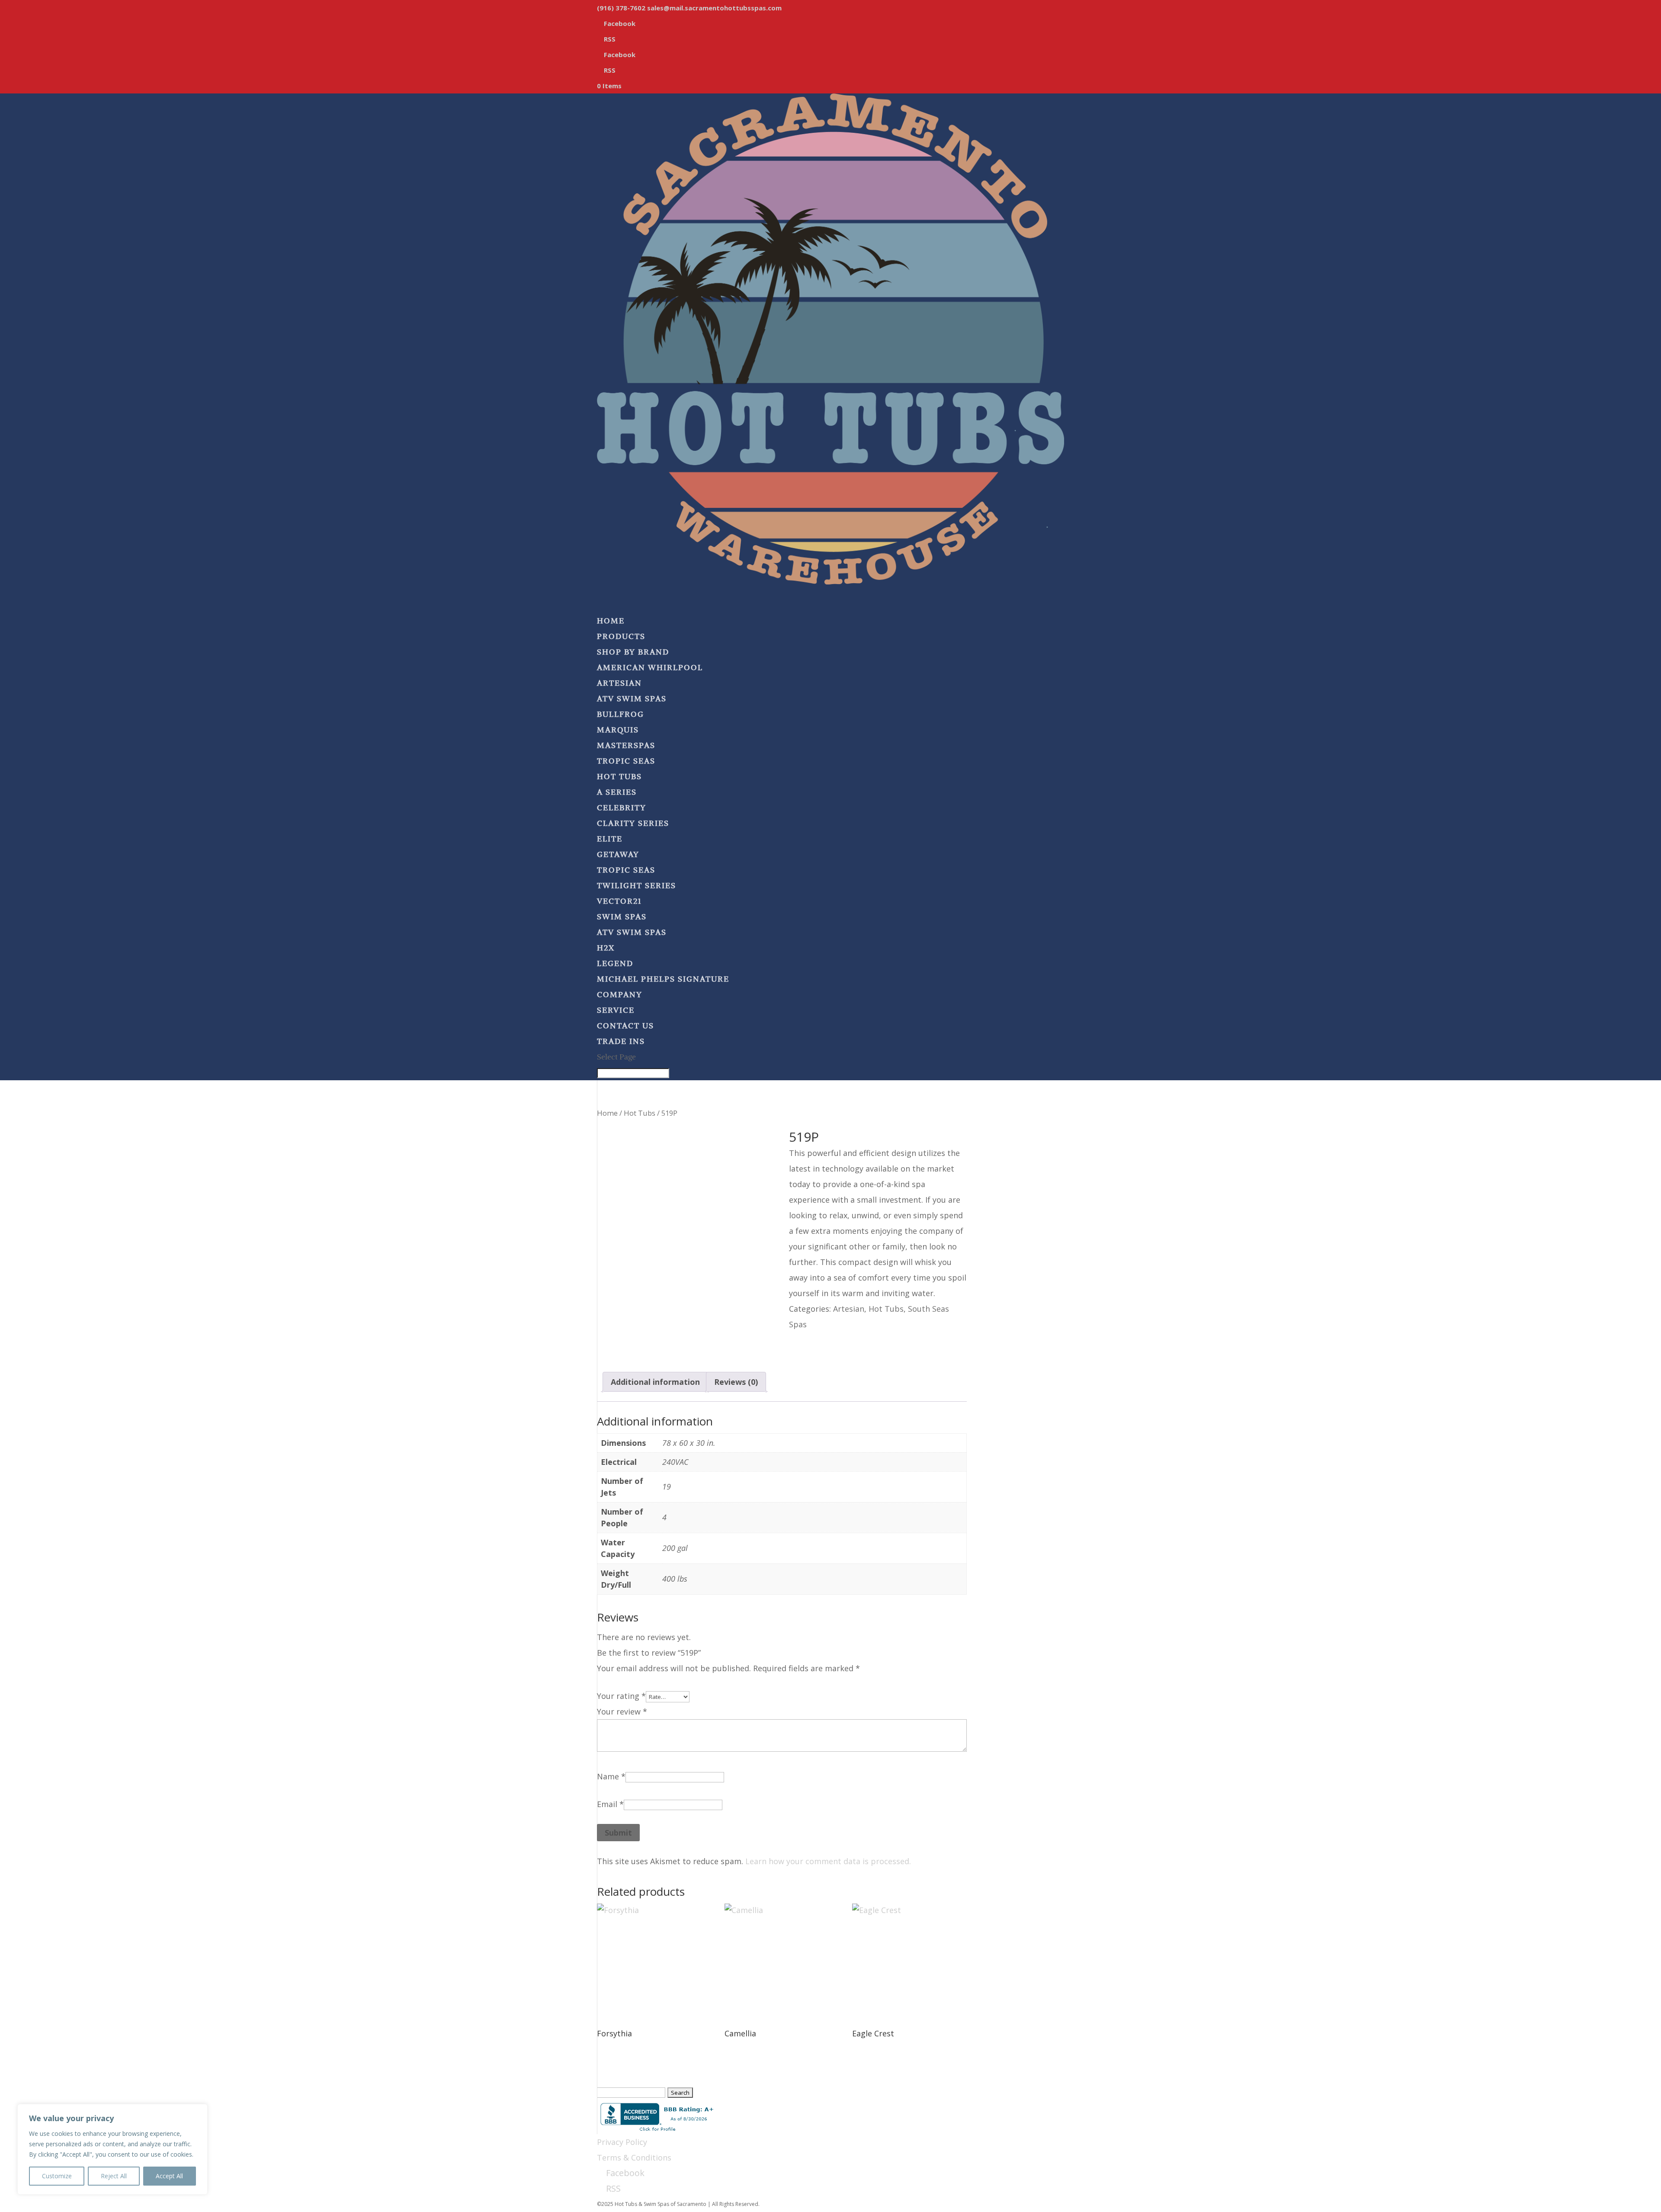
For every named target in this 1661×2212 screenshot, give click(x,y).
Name (611, 1776)
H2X (606, 948)
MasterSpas (626, 745)
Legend (615, 963)
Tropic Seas (626, 761)
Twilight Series (637, 885)
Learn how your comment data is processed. (828, 1861)
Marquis (618, 730)
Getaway (618, 854)
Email (610, 1804)
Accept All (169, 2176)
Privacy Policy (622, 2142)
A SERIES (617, 792)
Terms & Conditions (634, 2157)
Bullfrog (620, 714)
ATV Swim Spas (632, 698)
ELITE (610, 839)
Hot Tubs (619, 776)
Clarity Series (633, 823)
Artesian (619, 683)
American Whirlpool (650, 667)
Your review (622, 1711)
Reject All (114, 2176)
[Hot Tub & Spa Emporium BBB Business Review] (657, 2116)
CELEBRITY (622, 807)
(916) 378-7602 (621, 8)
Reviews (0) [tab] (736, 1382)
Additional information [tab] (655, 1382)
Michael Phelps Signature (663, 979)
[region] (112, 2149)
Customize (57, 2176)
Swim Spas (622, 917)
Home (607, 1113)
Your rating (621, 1696)
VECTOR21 (619, 901)
